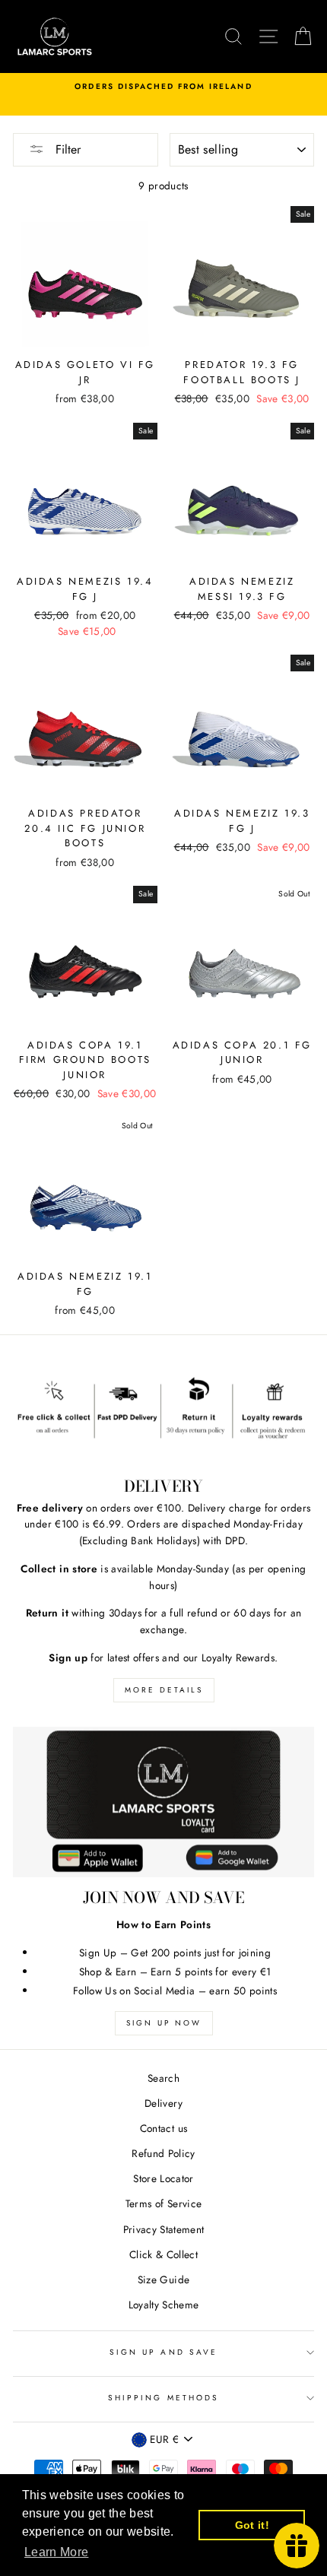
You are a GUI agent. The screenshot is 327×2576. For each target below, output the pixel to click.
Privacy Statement (164, 2229)
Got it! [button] (252, 2525)
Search (163, 2078)
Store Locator (163, 2178)
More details (164, 1690)
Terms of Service (163, 2203)
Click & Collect (163, 2254)
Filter (66, 149)
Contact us (163, 2128)
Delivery (163, 2103)
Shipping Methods (163, 2398)
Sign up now (164, 2023)
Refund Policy (163, 2153)
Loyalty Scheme (164, 2305)
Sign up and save (163, 2352)
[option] (163, 87)
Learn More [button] (56, 2552)
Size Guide (163, 2279)
